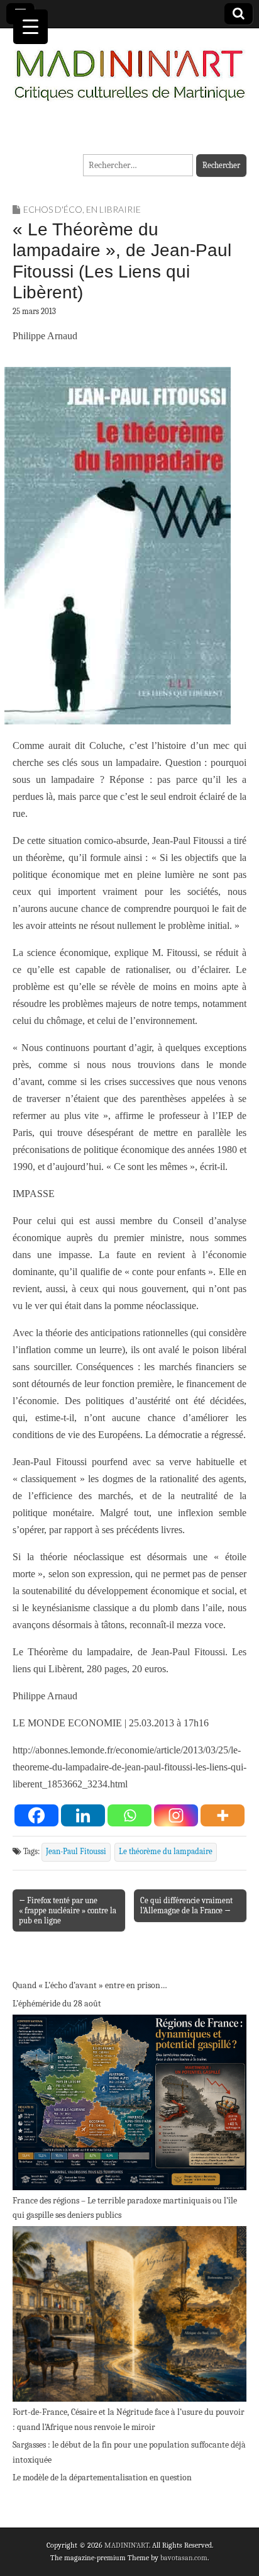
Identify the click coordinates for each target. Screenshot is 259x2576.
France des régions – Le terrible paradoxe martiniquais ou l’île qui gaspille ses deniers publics (125, 2208)
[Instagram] (176, 1815)
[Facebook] (36, 1815)
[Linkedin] (83, 1815)
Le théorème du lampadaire (166, 1852)
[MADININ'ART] (129, 68)
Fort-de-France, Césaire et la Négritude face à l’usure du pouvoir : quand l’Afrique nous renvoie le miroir (129, 2420)
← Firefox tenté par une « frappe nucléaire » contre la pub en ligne (68, 1910)
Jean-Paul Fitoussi (76, 1852)
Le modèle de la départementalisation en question (102, 2478)
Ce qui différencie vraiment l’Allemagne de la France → (186, 1905)
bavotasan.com (184, 2558)
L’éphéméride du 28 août (57, 2004)
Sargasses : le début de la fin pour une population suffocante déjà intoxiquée (129, 2452)
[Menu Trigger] (30, 27)
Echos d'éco (53, 209)
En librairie (113, 209)
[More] (223, 1815)
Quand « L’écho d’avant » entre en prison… (90, 1985)
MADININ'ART (127, 2545)
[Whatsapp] (129, 1815)
